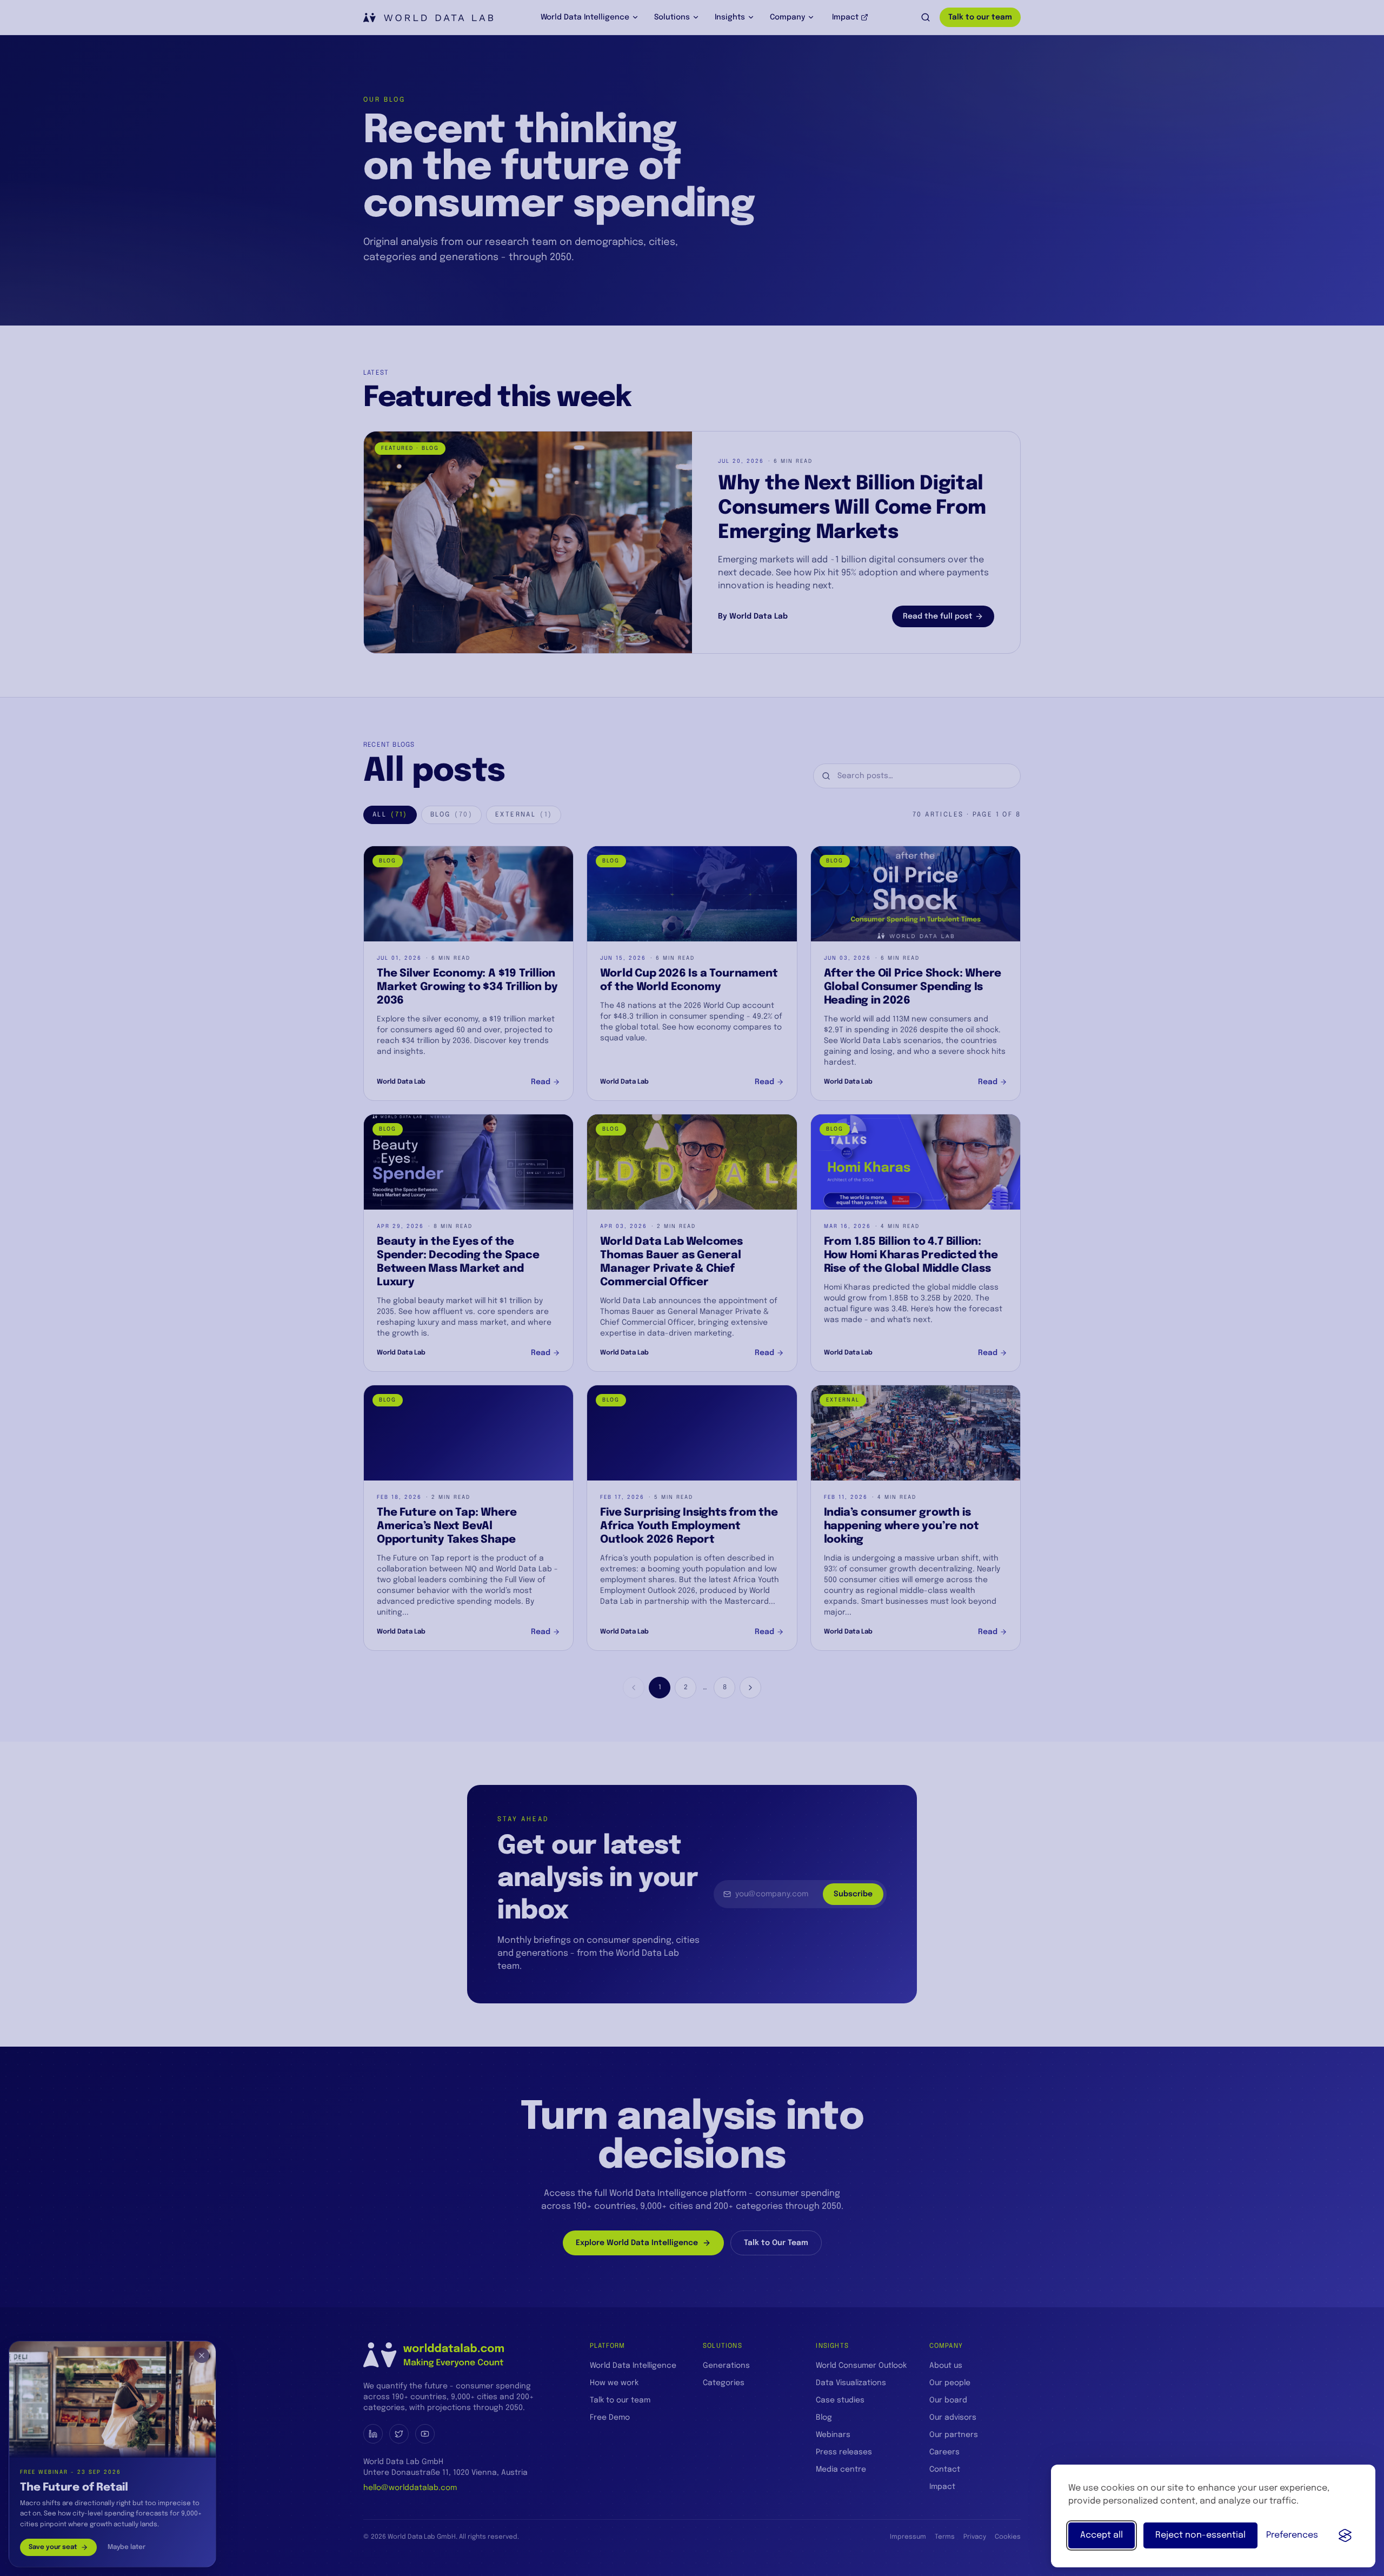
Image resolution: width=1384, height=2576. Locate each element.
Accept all (1102, 2535)
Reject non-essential (1200, 2535)
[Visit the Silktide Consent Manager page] (1345, 2535)
